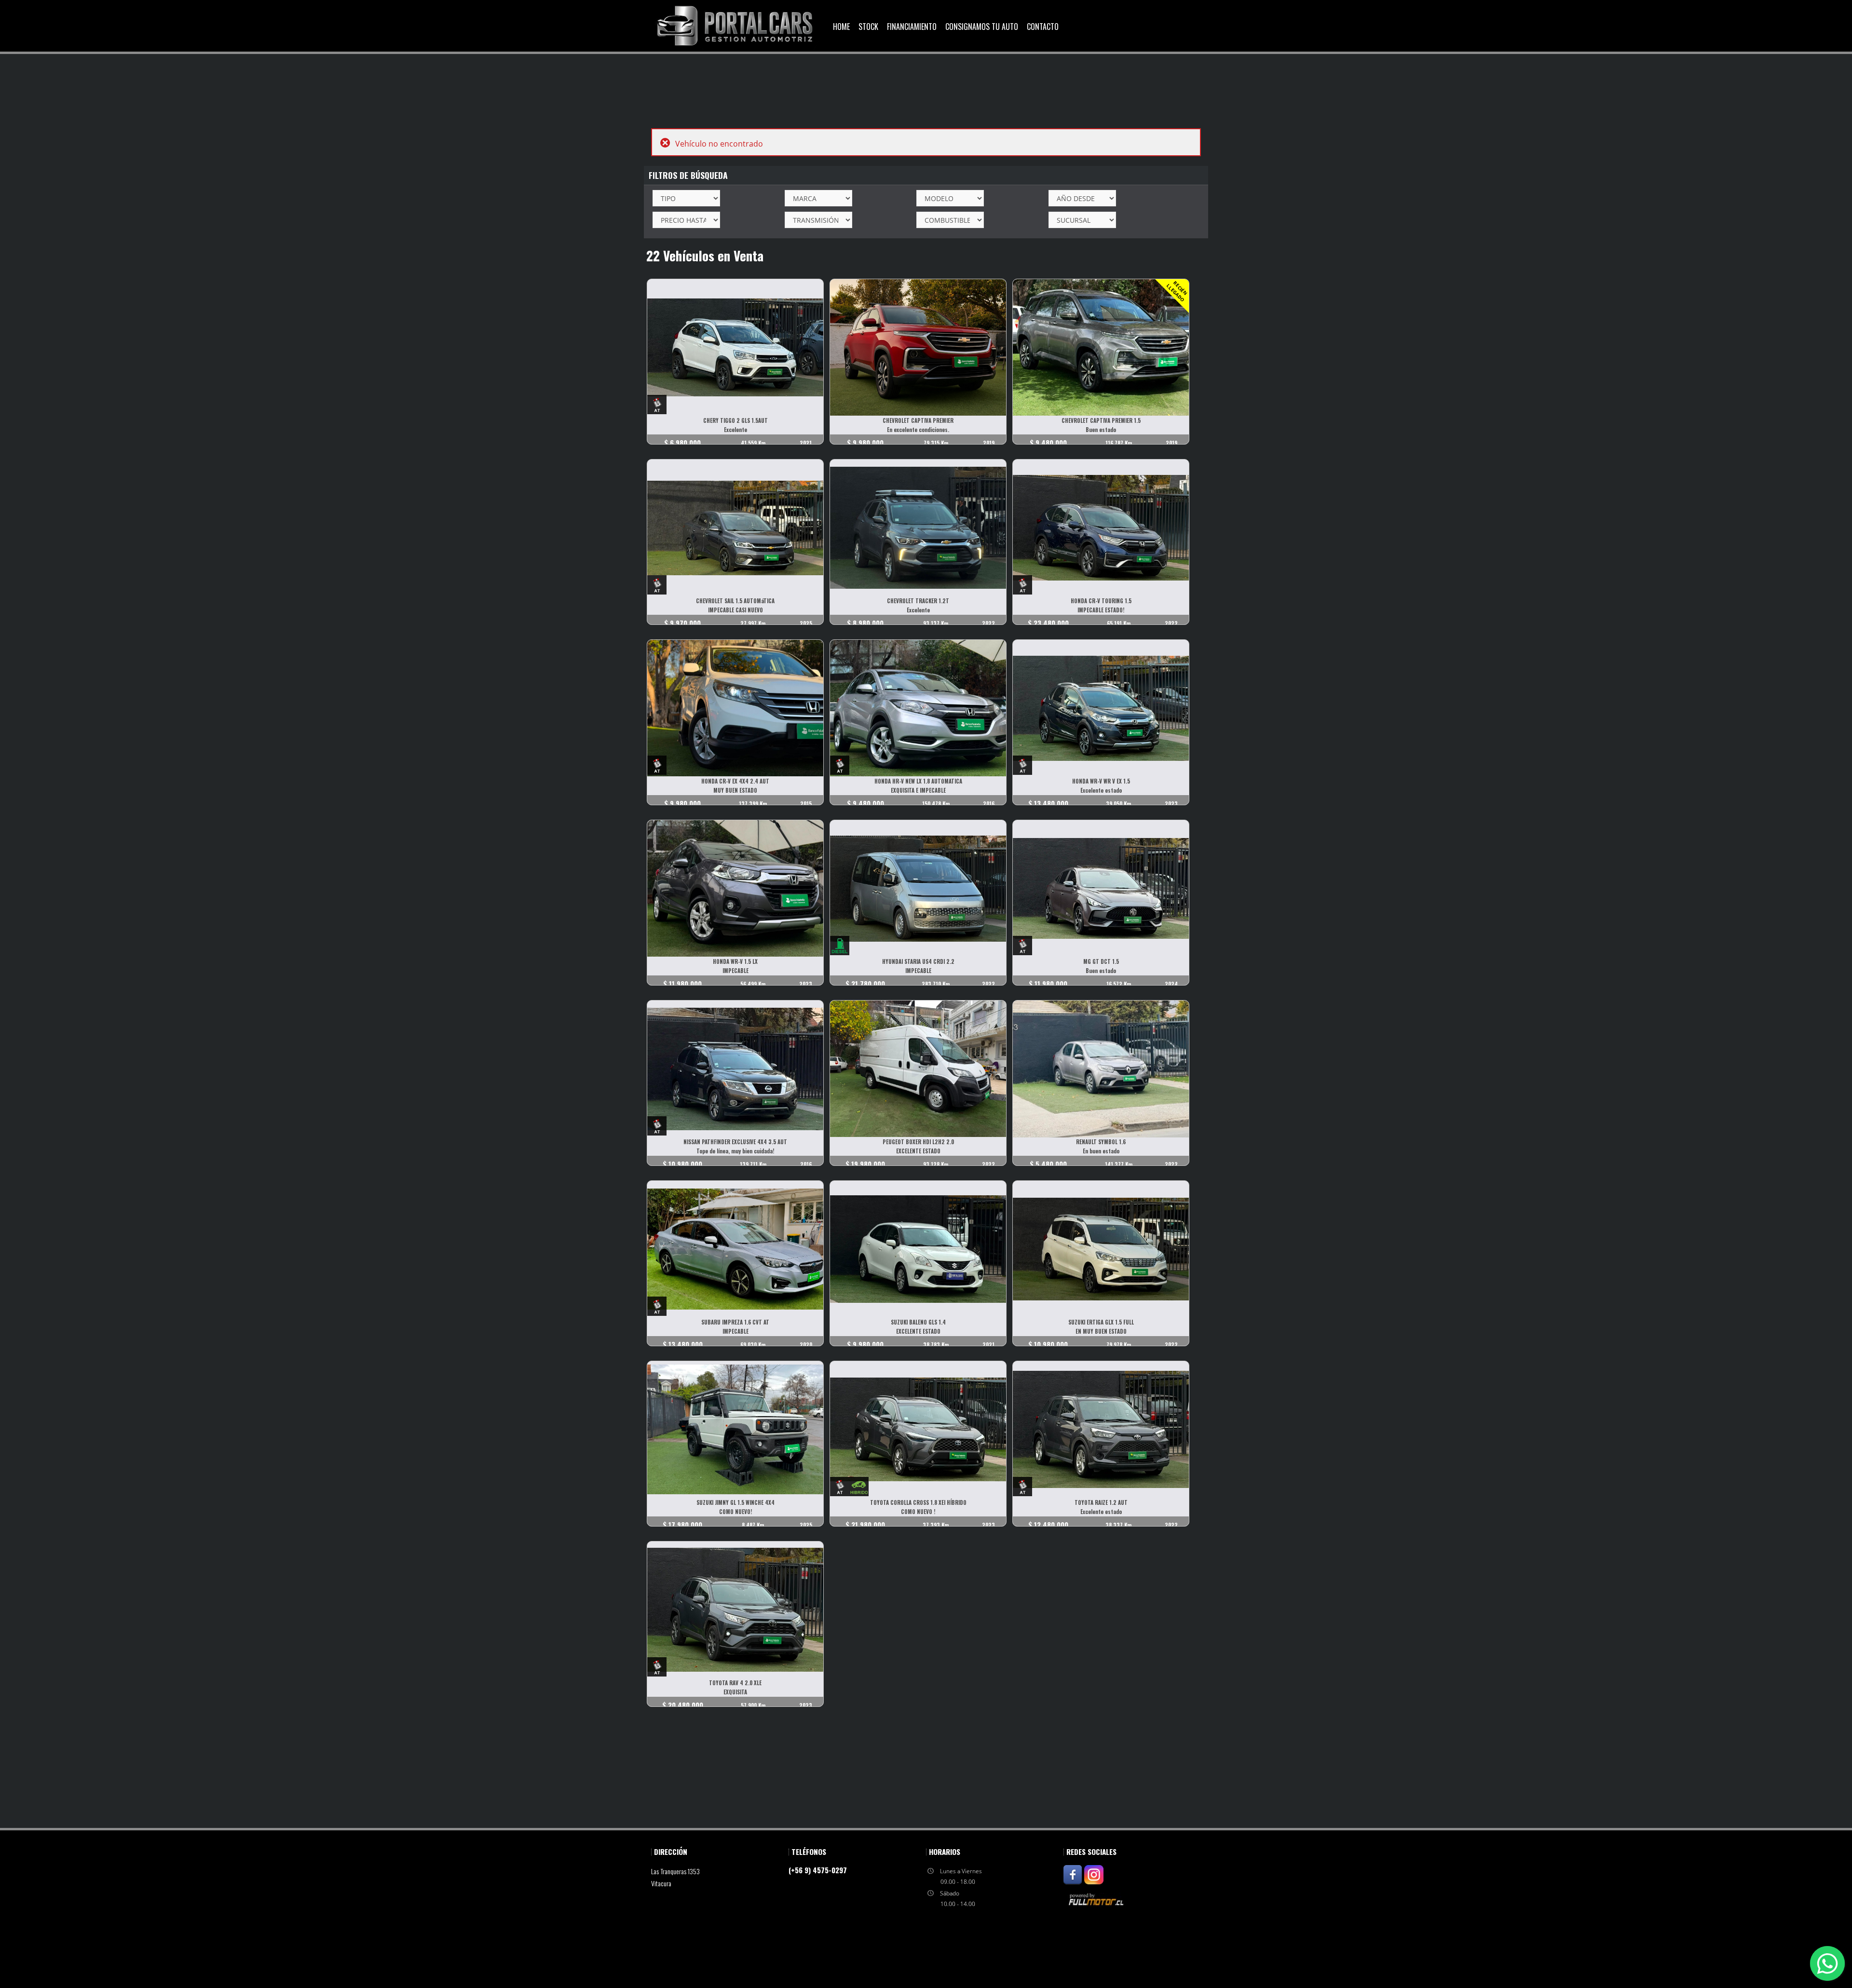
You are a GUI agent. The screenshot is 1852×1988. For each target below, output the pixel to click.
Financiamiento (912, 27)
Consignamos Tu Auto (982, 27)
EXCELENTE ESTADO (918, 1151)
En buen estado (1101, 1151)
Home (841, 27)
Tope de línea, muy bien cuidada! (735, 1151)
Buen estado (1101, 430)
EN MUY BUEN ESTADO (1101, 1331)
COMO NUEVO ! (918, 1512)
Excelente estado (1101, 790)
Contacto (1043, 27)
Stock (868, 27)
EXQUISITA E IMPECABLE (918, 790)
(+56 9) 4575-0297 (818, 1870)
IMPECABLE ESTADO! (1101, 610)
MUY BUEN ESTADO (735, 790)
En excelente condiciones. (918, 430)
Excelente (735, 430)
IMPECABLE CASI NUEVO (735, 610)
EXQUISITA (735, 1692)
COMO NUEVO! (735, 1512)
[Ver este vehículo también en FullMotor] (1097, 1899)
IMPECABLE (735, 971)
